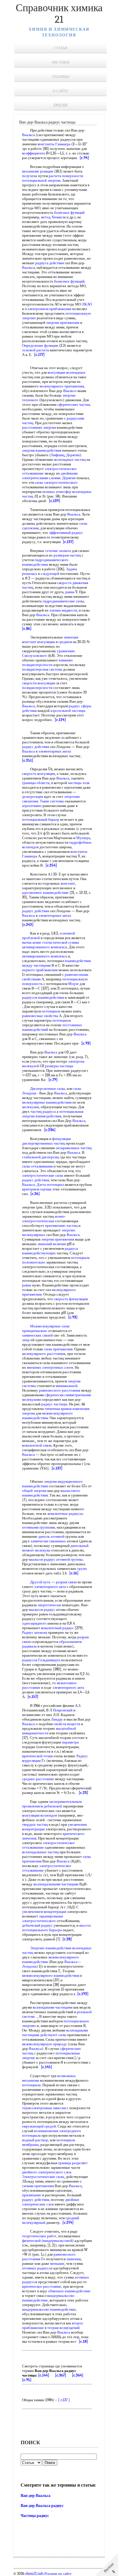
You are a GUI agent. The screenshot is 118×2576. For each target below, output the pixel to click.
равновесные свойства (40, 1016)
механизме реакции (38, 171)
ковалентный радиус (57, 1628)
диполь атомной (51, 1536)
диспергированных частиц (44, 1143)
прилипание (32, 2195)
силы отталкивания (37, 1166)
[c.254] (51, 865)
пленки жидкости (63, 610)
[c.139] (55, 501)
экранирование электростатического (43, 1918)
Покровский (63, 1710)
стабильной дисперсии (40, 1157)
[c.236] (50, 1130)
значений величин (52, 1244)
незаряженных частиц (74, 1148)
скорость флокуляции (71, 1299)
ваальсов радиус (42, 1559)
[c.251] (28, 760)
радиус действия (36, 747)
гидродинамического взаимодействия (45, 562)
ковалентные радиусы (65, 1514)
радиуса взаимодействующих (50, 1251)
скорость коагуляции (39, 774)
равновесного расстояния (60, 1390)
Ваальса (28, 135)
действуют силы (53, 2035)
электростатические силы (43, 1175)
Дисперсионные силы (48, 1089)
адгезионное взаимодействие (45, 893)
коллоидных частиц (70, 460)
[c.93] (86, 1043)
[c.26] (35, 1194)
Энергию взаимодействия (51, 1948)
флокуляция (61, 1139)
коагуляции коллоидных (67, 372)
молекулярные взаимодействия (47, 1102)
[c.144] (44, 2375)
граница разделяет (73, 2163)
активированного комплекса (45, 947)
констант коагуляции (39, 642)
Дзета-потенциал (50, 1185)
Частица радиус (35, 2516)
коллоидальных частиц (40, 1852)
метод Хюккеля (53, 217)
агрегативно (32, 806)
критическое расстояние (42, 2286)
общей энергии (34, 1491)
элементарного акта (50, 1587)
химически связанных (48, 1541)
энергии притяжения (63, 323)
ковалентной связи (37, 1445)
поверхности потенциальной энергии (53, 178)
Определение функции (40, 345)
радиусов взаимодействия (43, 997)
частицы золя (79, 783)
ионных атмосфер (57, 492)
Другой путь (40, 1582)
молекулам (31, 1107)
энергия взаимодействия (42, 450)
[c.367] (61, 2375)
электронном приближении (49, 309)
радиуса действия (50, 263)
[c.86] (27, 629)
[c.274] (68, 2223)
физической (31, 2241)
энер (26, 1340)
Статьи (60, 48)
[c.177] (39, 355)
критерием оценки (37, 1189)
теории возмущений (63, 2328)
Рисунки (61, 62)
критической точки (37, 1756)
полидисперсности (37, 688)
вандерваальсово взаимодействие (49, 2309)
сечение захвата (58, 551)
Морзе (73, 984)
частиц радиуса (43, 1111)
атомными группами (39, 1527)
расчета (55, 176)
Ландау (57, 1719)
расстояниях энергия (39, 427)
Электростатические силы (43, 2177)
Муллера (83, 838)
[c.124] (60, 720)
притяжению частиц (61, 1226)
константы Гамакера (54, 144)
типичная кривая (58, 1409)
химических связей (37, 1335)
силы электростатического (56, 482)
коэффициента (34, 153)
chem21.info (34, 2574)
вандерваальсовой (58, 2241)
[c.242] (28, 925)
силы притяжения (58, 1349)
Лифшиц (58, 455)
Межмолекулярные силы (50, 1326)
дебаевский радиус (37, 1925)
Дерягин (73, 455)
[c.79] (53, 1080)
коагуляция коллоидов (40, 1815)
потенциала (51, 1011)
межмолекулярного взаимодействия (47, 1416)
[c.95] (27, 2380)
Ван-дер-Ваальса (36, 2496)
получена (30, 176)
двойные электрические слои (51, 2202)
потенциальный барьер (41, 819)
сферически (54, 1395)
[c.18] (83, 2341)
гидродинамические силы (63, 601)
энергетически (49, 1605)
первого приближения (40, 970)
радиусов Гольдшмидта (41, 1660)
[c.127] (68, 542)
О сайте (60, 91)
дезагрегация (33, 797)
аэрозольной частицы (68, 711)
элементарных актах (55, 751)
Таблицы (61, 77)
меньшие (57, 2263)
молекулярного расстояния (44, 1354)
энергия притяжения (58, 1239)
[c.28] (67, 1939)
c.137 (64, 2400)
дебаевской (53, 1806)
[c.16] (74, 1573)
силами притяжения (38, 2186)
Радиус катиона (35, 1632)
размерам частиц (67, 555)
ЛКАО (87, 304)
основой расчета (36, 350)
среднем (65, 642)
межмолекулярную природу (45, 2044)
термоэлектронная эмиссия (44, 2108)
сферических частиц (74, 404)
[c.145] (47, 2067)
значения (71, 637)
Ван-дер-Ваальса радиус (42, 2506)
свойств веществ (67, 1724)
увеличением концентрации (44, 1912)
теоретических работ (39, 2236)
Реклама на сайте (58, 2574)
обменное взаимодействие (69, 2291)
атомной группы (69, 1559)
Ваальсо (70, 391)
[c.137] (57, 1468)
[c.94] (84, 158)
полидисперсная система (42, 669)
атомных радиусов (37, 2268)
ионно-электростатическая (44, 1219)
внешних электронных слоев (50, 1367)
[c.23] (83, 1793)
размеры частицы (59, 1066)
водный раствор (35, 2140)
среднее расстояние (38, 1779)
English (61, 105)
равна (70, 592)
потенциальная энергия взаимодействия (53, 1114)
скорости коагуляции (39, 683)
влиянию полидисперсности (47, 662)
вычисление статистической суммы (51, 942)
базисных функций (69, 212)
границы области (36, 783)
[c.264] (78, 2375)
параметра (70, 1742)
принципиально (35, 1331)
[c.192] (83, 1994)
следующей (50, 574)
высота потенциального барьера (56, 1928)
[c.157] (33, 1697)
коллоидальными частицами (56, 1884)
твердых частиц (35, 1824)
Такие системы (52, 801)
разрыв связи (66, 1582)
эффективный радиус (66, 533)
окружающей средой (39, 2126)
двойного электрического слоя (47, 2172)
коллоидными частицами (53, 2007)
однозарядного (34, 1623)
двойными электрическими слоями (50, 476)
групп (82, 1569)
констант (68, 883)
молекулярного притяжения (62, 386)
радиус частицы (54, 1404)
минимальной (66, 1386)
